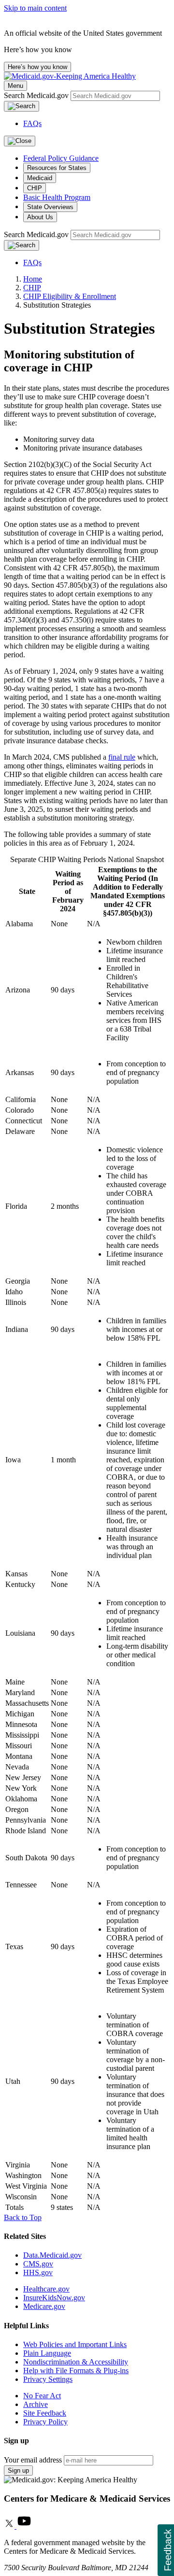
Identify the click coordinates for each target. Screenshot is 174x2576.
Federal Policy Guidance (61, 158)
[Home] (70, 76)
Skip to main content (35, 8)
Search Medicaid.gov (37, 95)
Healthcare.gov (46, 2289)
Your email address (33, 2460)
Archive (36, 2404)
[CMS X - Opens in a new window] (10, 2526)
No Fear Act (42, 2396)
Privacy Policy (45, 2422)
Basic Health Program (57, 197)
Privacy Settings (48, 2379)
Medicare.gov (44, 2306)
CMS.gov (38, 2264)
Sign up (18, 2470)
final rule (122, 757)
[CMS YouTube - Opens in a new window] (24, 2526)
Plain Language (47, 2353)
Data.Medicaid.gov (52, 2255)
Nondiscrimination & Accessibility (76, 2362)
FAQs (32, 123)
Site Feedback (45, 2413)
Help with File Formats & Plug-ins (76, 2371)
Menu (15, 86)
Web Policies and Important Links (75, 2344)
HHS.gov (38, 2272)
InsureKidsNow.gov (54, 2298)
